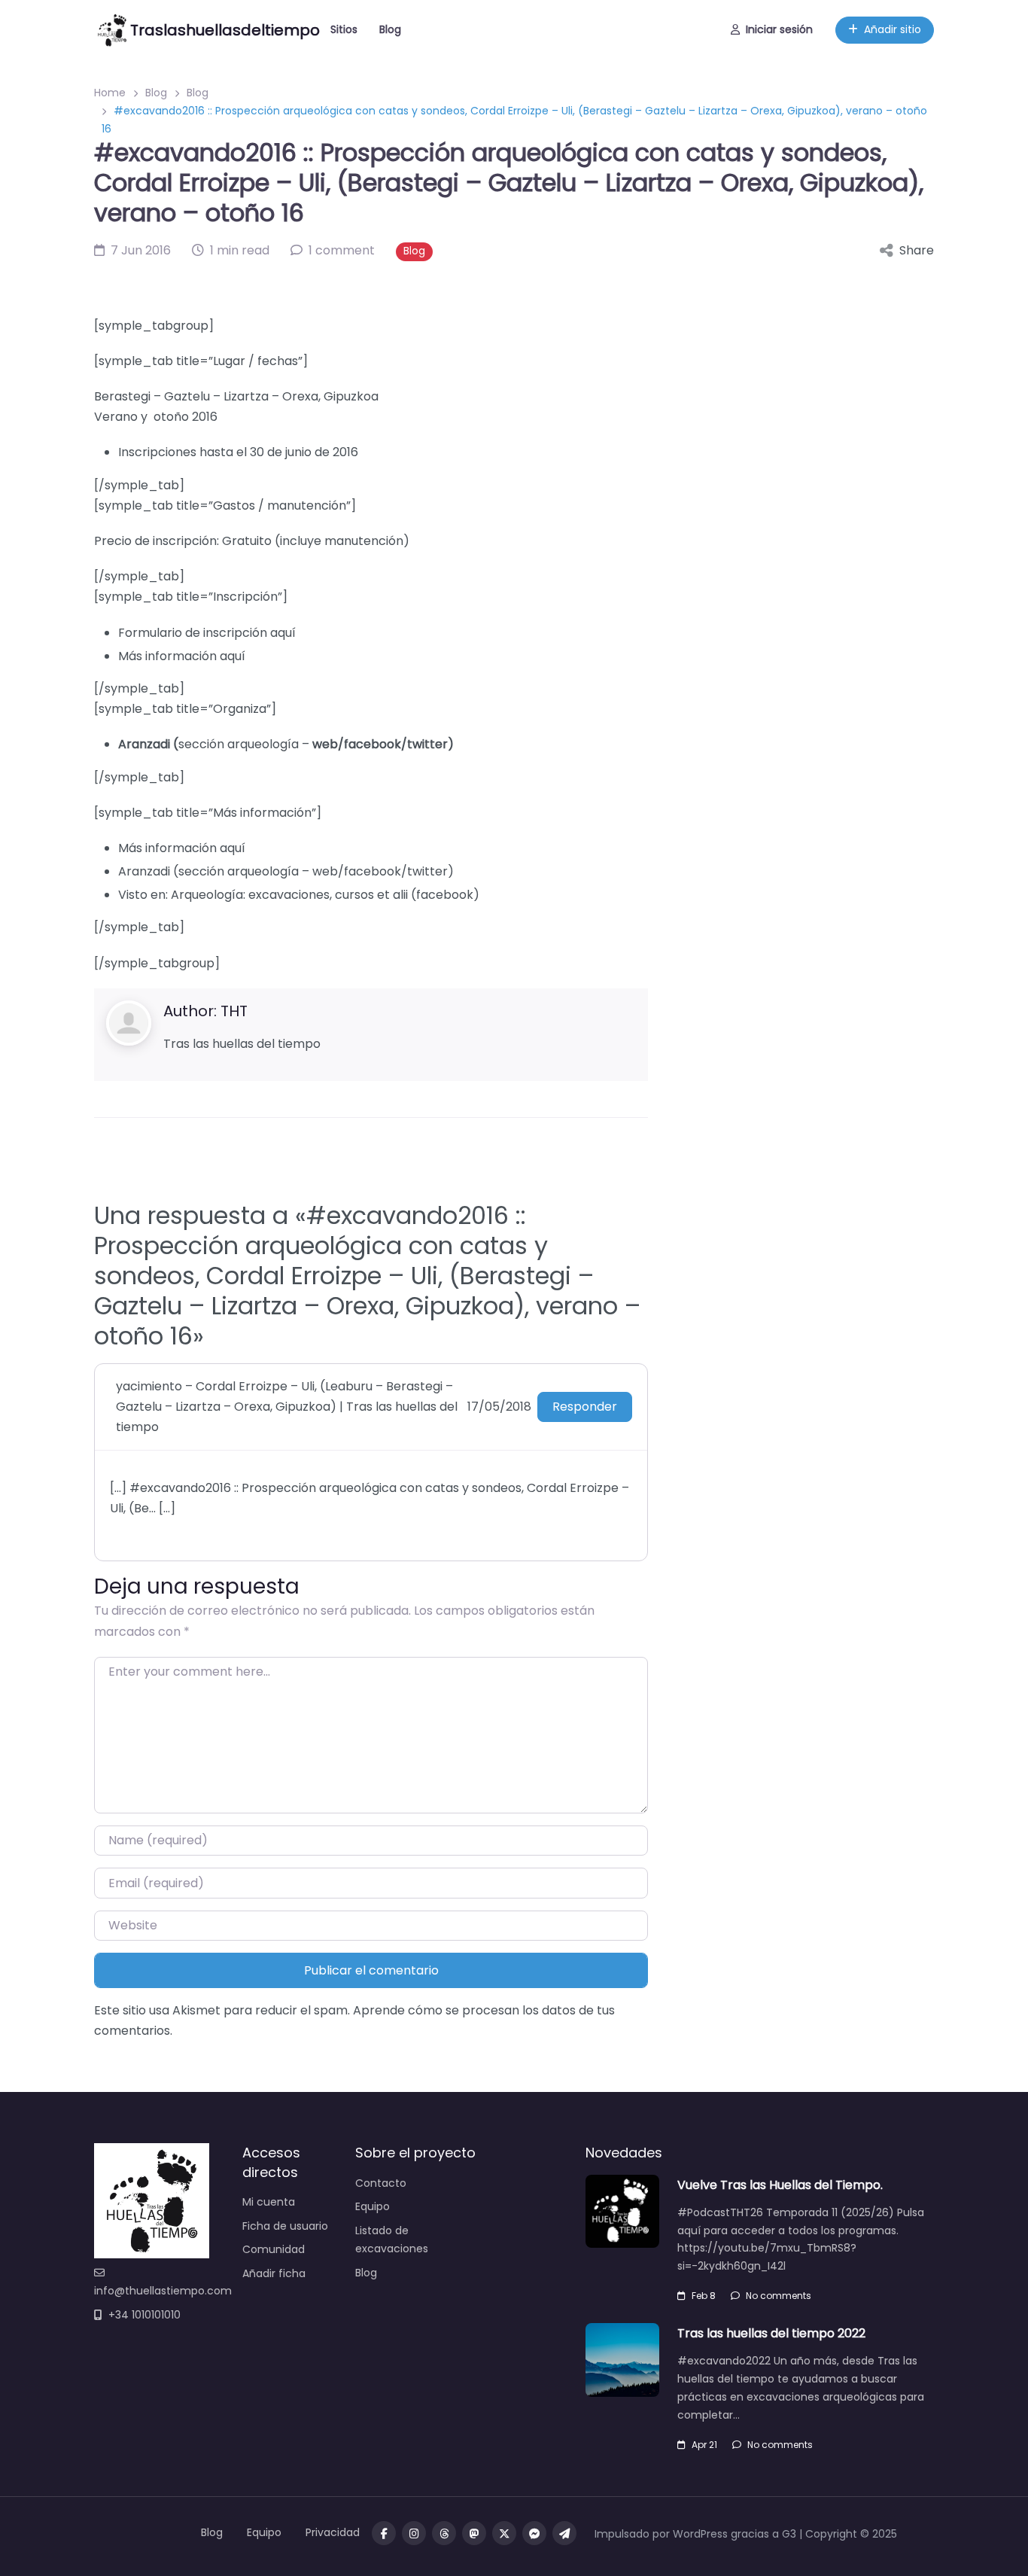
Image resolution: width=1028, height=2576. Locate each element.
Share (917, 250)
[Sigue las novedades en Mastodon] (474, 2533)
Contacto (381, 2183)
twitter (427, 744)
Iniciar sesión (779, 29)
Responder (585, 1407)
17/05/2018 (499, 1407)
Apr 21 (704, 2445)
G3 (789, 2534)
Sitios (344, 29)
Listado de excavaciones (392, 2240)
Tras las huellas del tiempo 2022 (771, 2333)
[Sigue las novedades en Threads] (444, 2533)
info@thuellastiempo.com (163, 2291)
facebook (373, 744)
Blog (390, 29)
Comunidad (274, 2249)
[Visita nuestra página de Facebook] (384, 2533)
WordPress (700, 2534)
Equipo (373, 2206)
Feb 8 (704, 2296)
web (325, 744)
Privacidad (333, 2532)
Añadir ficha (274, 2273)
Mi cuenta (269, 2202)
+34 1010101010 (144, 2315)
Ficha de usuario (285, 2226)
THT (234, 1011)
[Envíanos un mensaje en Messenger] (534, 2533)
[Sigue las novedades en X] (504, 2533)
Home (110, 93)
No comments (779, 2296)
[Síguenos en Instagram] (414, 2533)
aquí (283, 633)
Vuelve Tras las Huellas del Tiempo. (780, 2185)
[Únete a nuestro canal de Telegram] (564, 2533)
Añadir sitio (893, 29)
